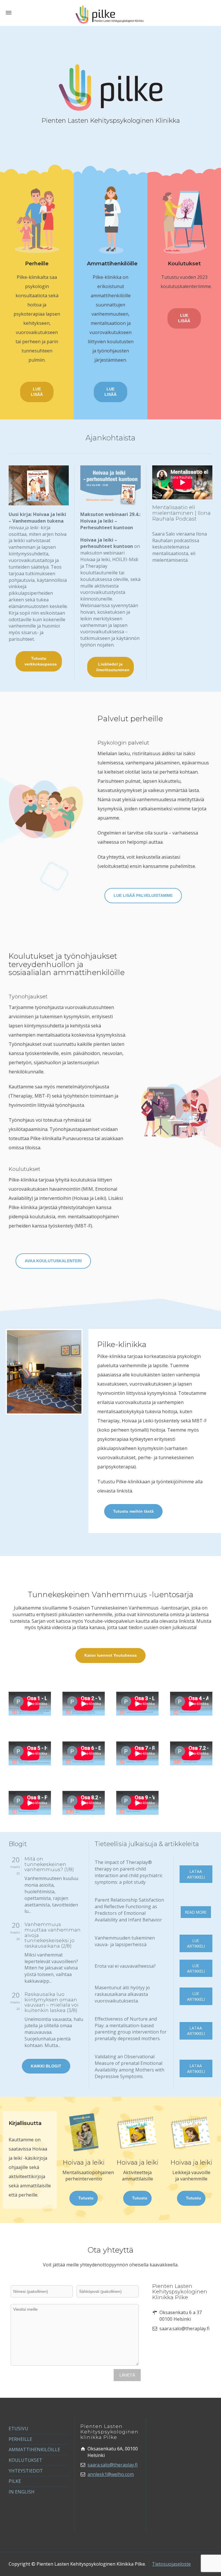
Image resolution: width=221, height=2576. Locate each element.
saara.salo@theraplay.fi (113, 2465)
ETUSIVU (18, 2429)
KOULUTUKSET (25, 2460)
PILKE (15, 2481)
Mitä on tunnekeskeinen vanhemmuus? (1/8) (49, 1864)
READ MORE (196, 1912)
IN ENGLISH (22, 2492)
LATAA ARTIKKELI (196, 1874)
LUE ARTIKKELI (196, 1943)
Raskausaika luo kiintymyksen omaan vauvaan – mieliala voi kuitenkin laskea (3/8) (52, 2002)
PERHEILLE (20, 2439)
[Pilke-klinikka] (110, 14)
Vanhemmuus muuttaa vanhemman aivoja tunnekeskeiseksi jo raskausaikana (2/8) (53, 1935)
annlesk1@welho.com (111, 2474)
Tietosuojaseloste (171, 2564)
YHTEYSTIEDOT (26, 2471)
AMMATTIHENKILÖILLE (34, 2450)
